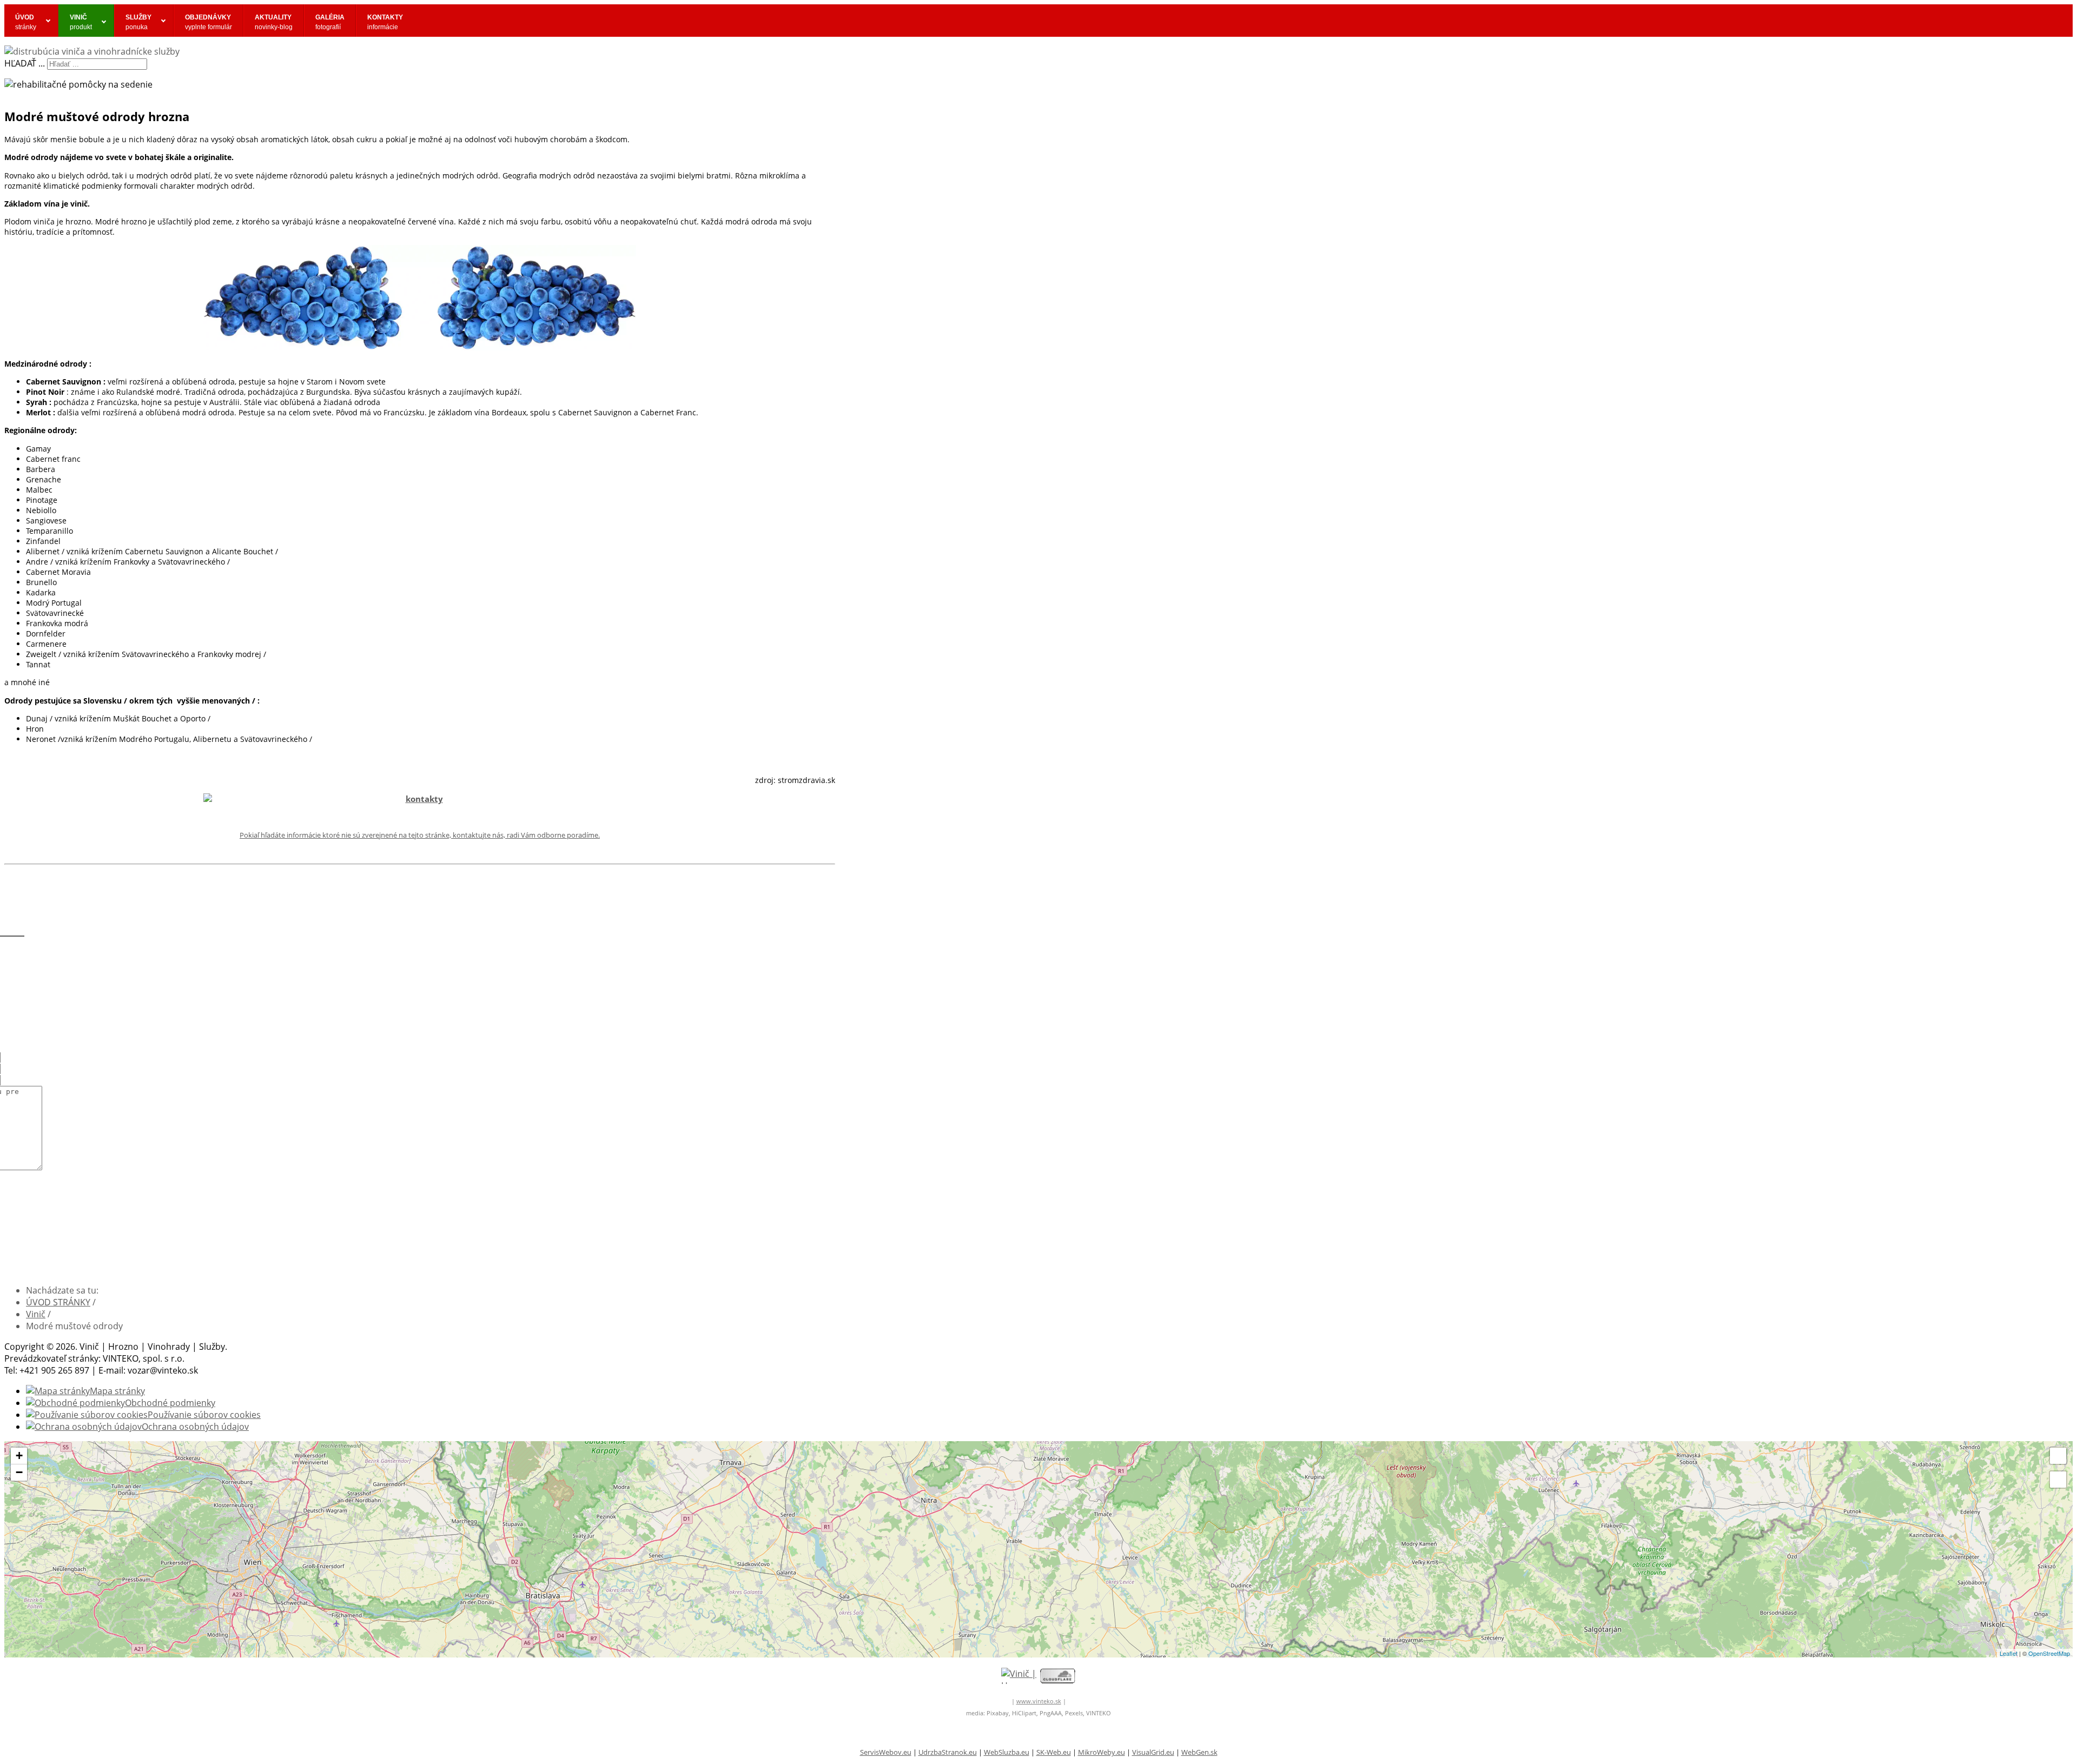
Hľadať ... (25, 63)
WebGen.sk (1199, 1752)
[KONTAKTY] (420, 799)
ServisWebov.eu (886, 1752)
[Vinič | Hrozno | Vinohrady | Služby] (1019, 1676)
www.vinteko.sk (1039, 1701)
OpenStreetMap (2049, 1653)
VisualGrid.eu (1153, 1752)
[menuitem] (31, 21)
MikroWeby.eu (1102, 1752)
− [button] (19, 1472)
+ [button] (19, 1455)
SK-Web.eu (1054, 1752)
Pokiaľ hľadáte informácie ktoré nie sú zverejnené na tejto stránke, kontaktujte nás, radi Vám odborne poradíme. (420, 835)
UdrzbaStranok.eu (948, 1752)
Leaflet (2009, 1653)
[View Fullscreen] (2058, 1456)
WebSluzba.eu (1007, 1752)
